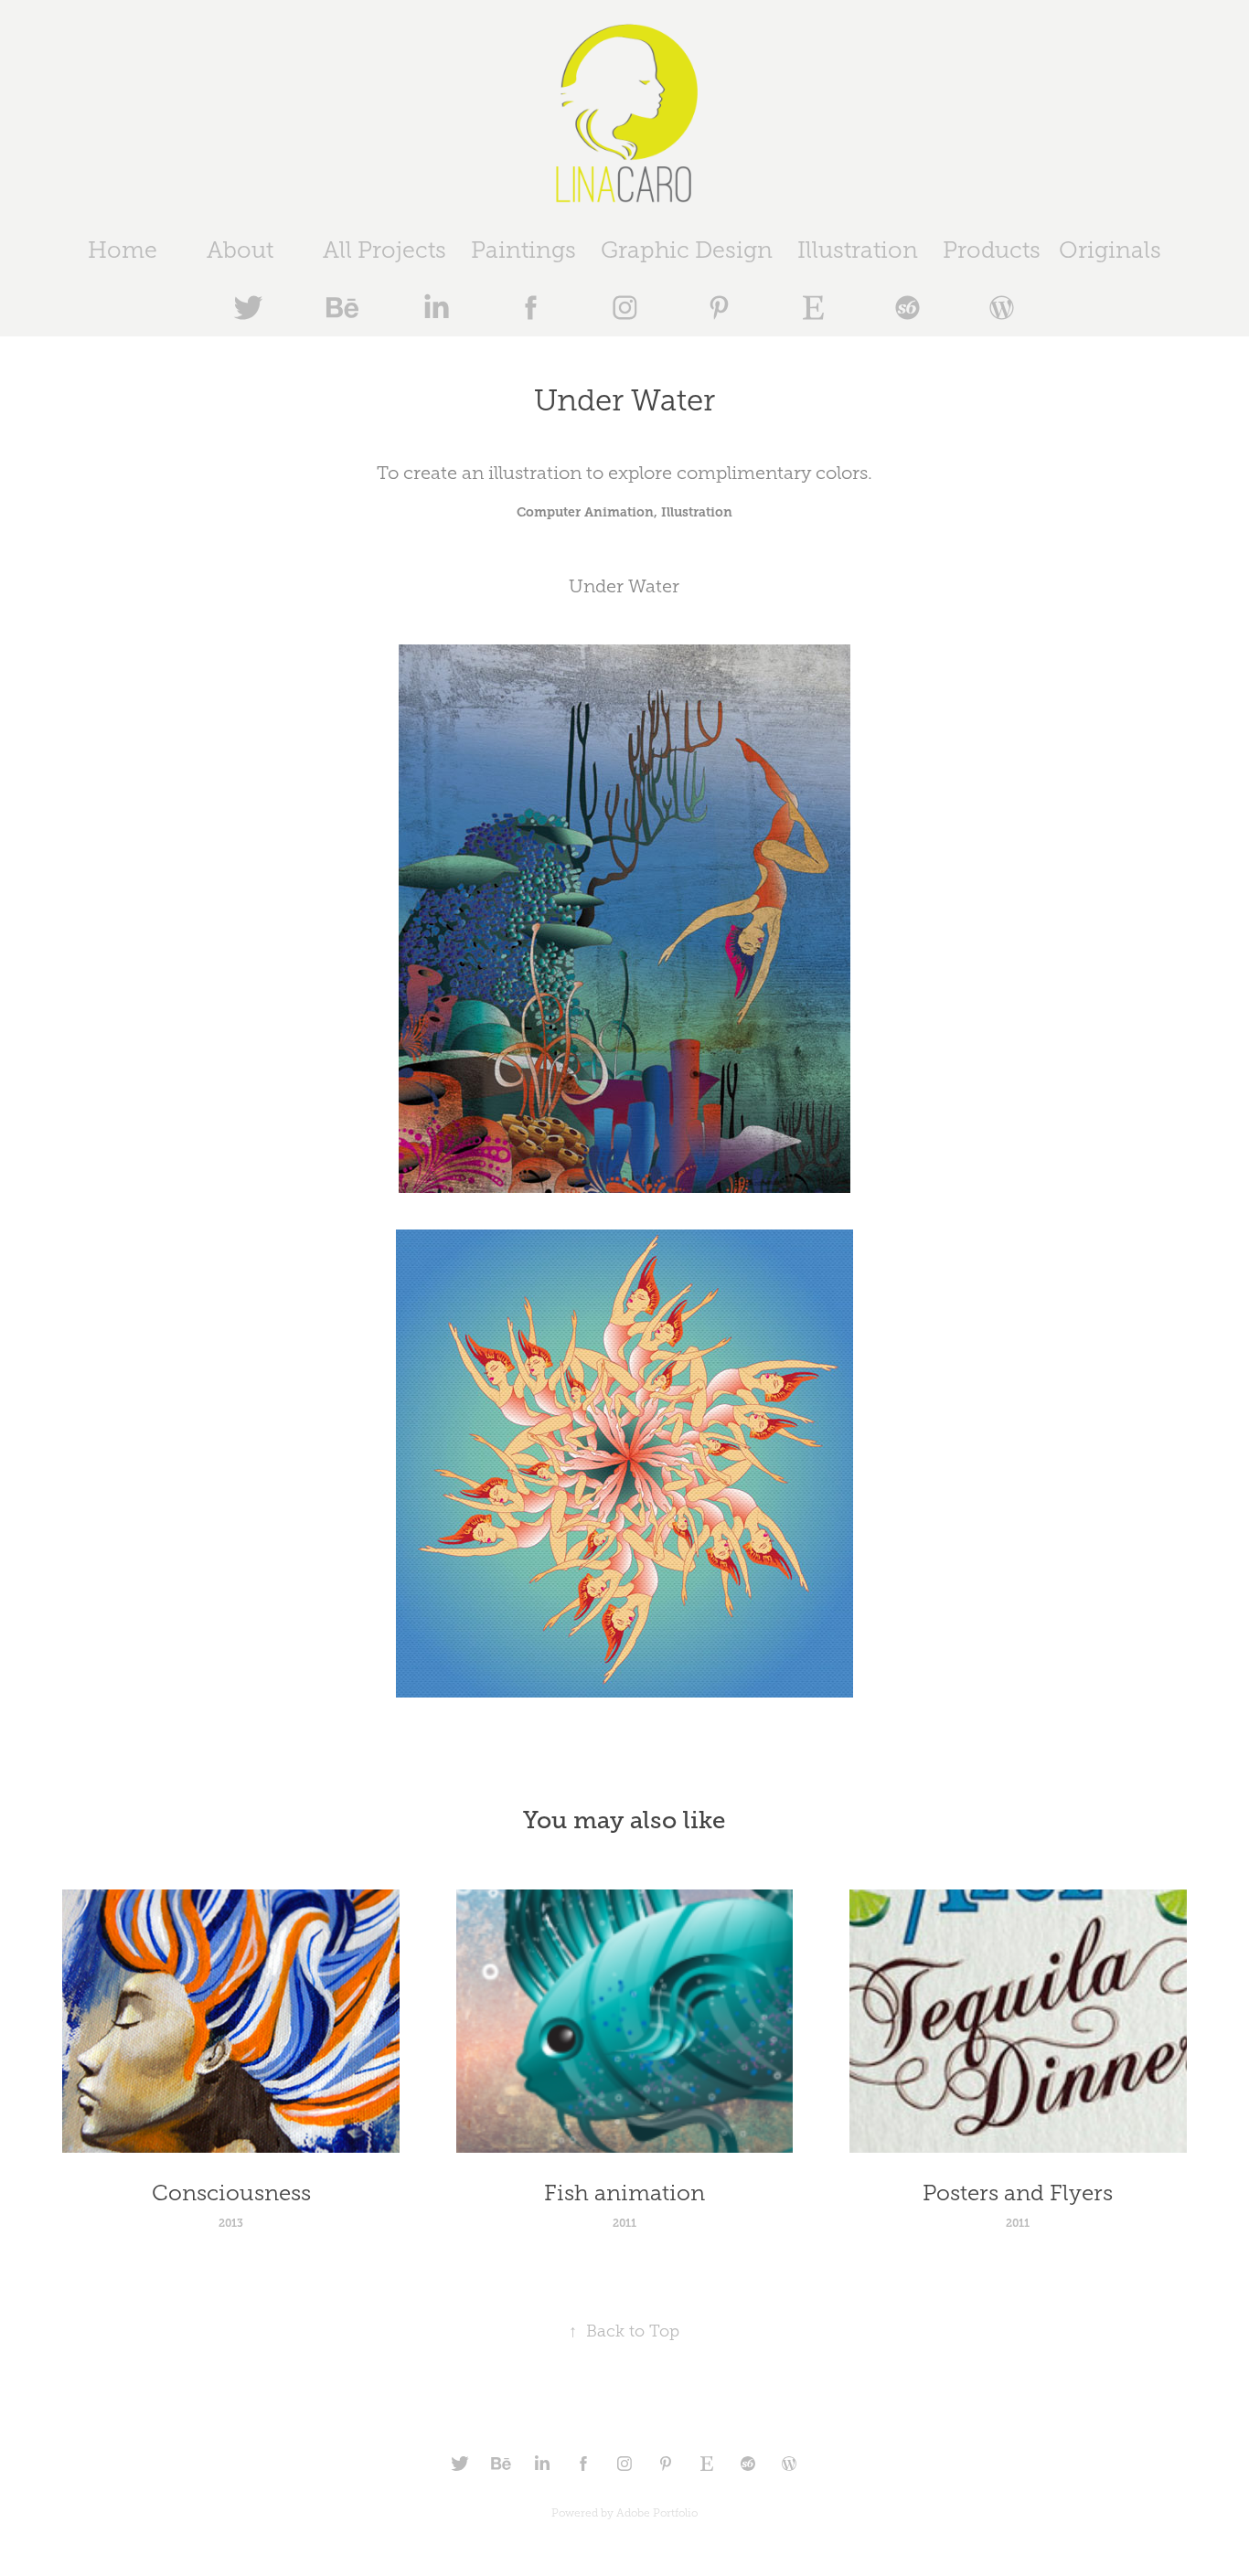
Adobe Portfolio (657, 2513)
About (240, 250)
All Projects (384, 250)
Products (992, 250)
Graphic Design (687, 250)
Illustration (858, 250)
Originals (1110, 250)
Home (123, 250)
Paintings (523, 250)
